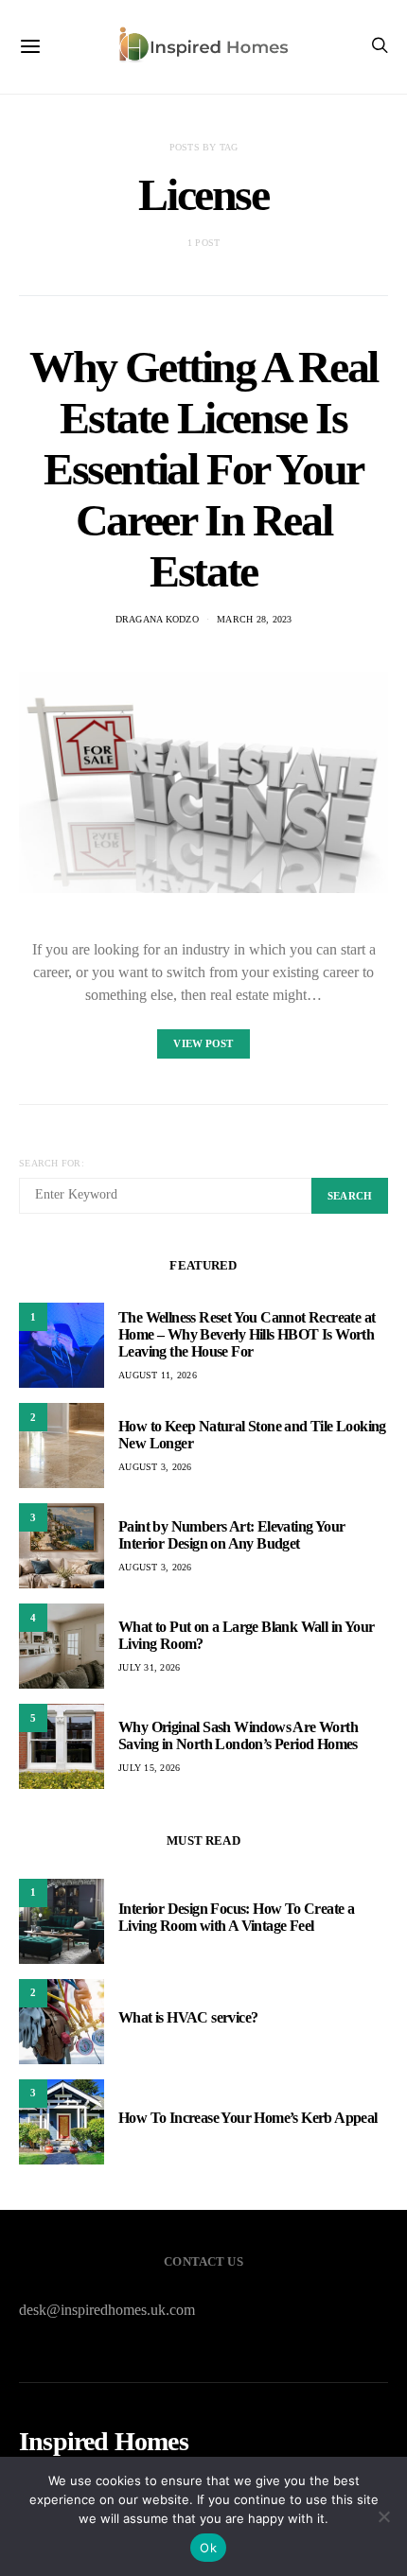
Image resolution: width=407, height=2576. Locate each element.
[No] (383, 2516)
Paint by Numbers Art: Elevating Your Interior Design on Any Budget (231, 1535)
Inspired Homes (104, 2442)
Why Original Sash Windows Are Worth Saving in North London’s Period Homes (238, 1735)
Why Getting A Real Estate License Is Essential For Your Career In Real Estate (203, 469)
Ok (208, 2548)
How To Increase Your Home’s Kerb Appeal (248, 2118)
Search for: (52, 1163)
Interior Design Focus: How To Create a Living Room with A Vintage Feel (236, 1917)
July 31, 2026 (149, 1667)
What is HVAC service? (188, 2017)
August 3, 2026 (155, 1467)
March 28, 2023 (255, 619)
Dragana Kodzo (157, 619)
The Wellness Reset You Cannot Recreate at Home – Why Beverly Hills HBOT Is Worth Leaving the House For (247, 1334)
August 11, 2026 (158, 1375)
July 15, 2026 (149, 1768)
